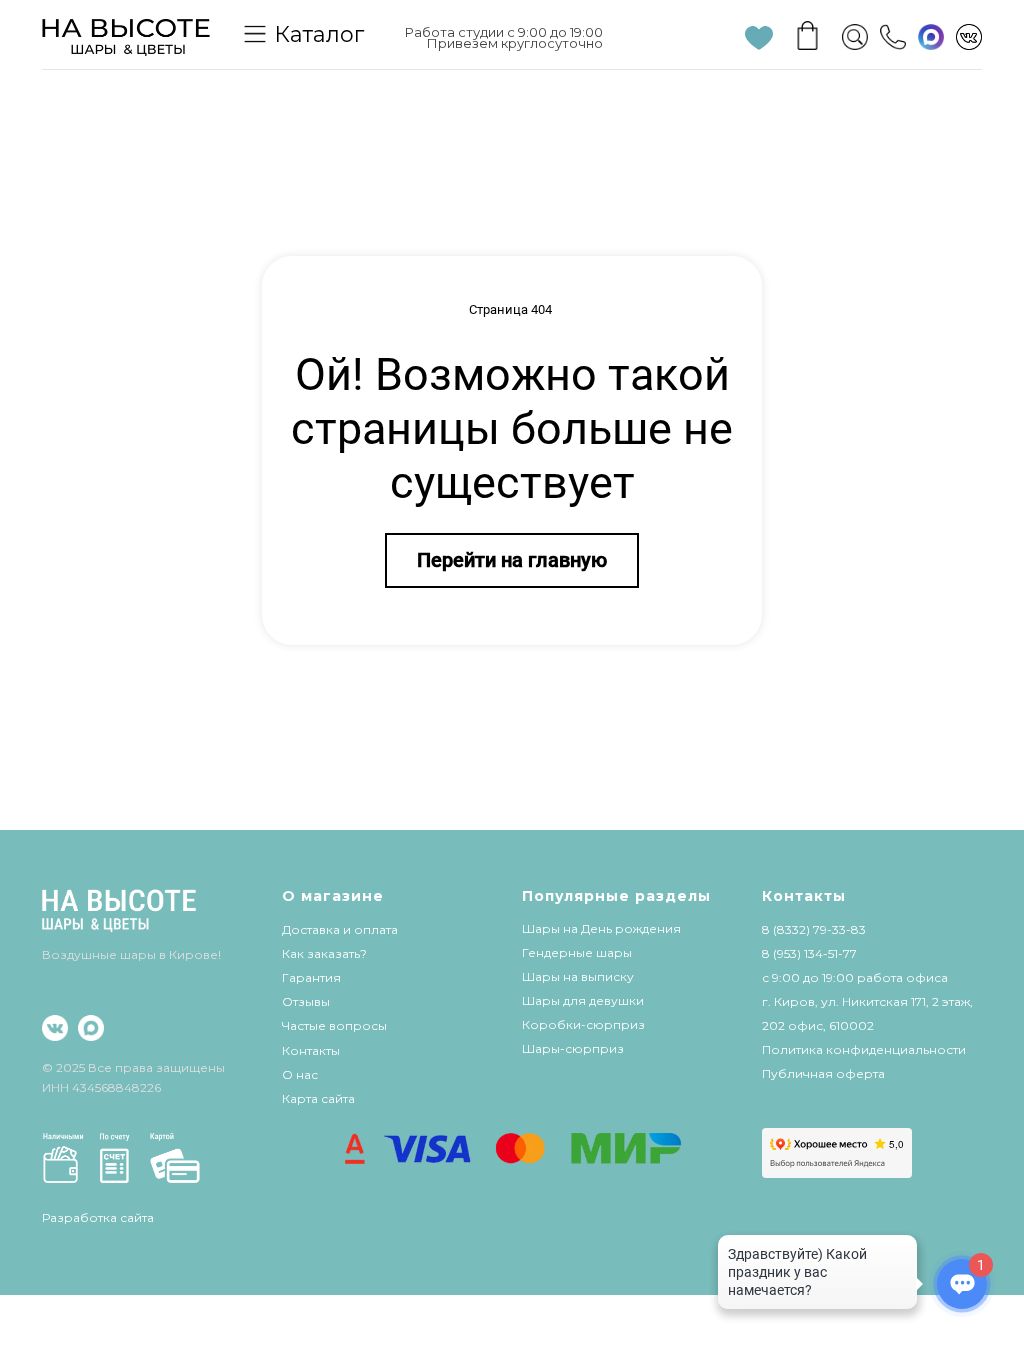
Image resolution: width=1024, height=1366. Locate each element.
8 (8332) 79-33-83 (814, 929)
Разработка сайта (98, 1217)
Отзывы (306, 1001)
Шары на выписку (578, 976)
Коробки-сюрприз (583, 1024)
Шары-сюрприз (573, 1048)
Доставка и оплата (340, 929)
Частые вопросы (334, 1025)
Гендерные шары (577, 952)
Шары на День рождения (601, 928)
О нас (300, 1074)
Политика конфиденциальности (864, 1049)
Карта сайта (318, 1098)
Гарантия (311, 977)
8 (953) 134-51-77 (809, 953)
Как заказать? (324, 953)
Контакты (311, 1050)
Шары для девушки (583, 1000)
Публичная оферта (823, 1073)
